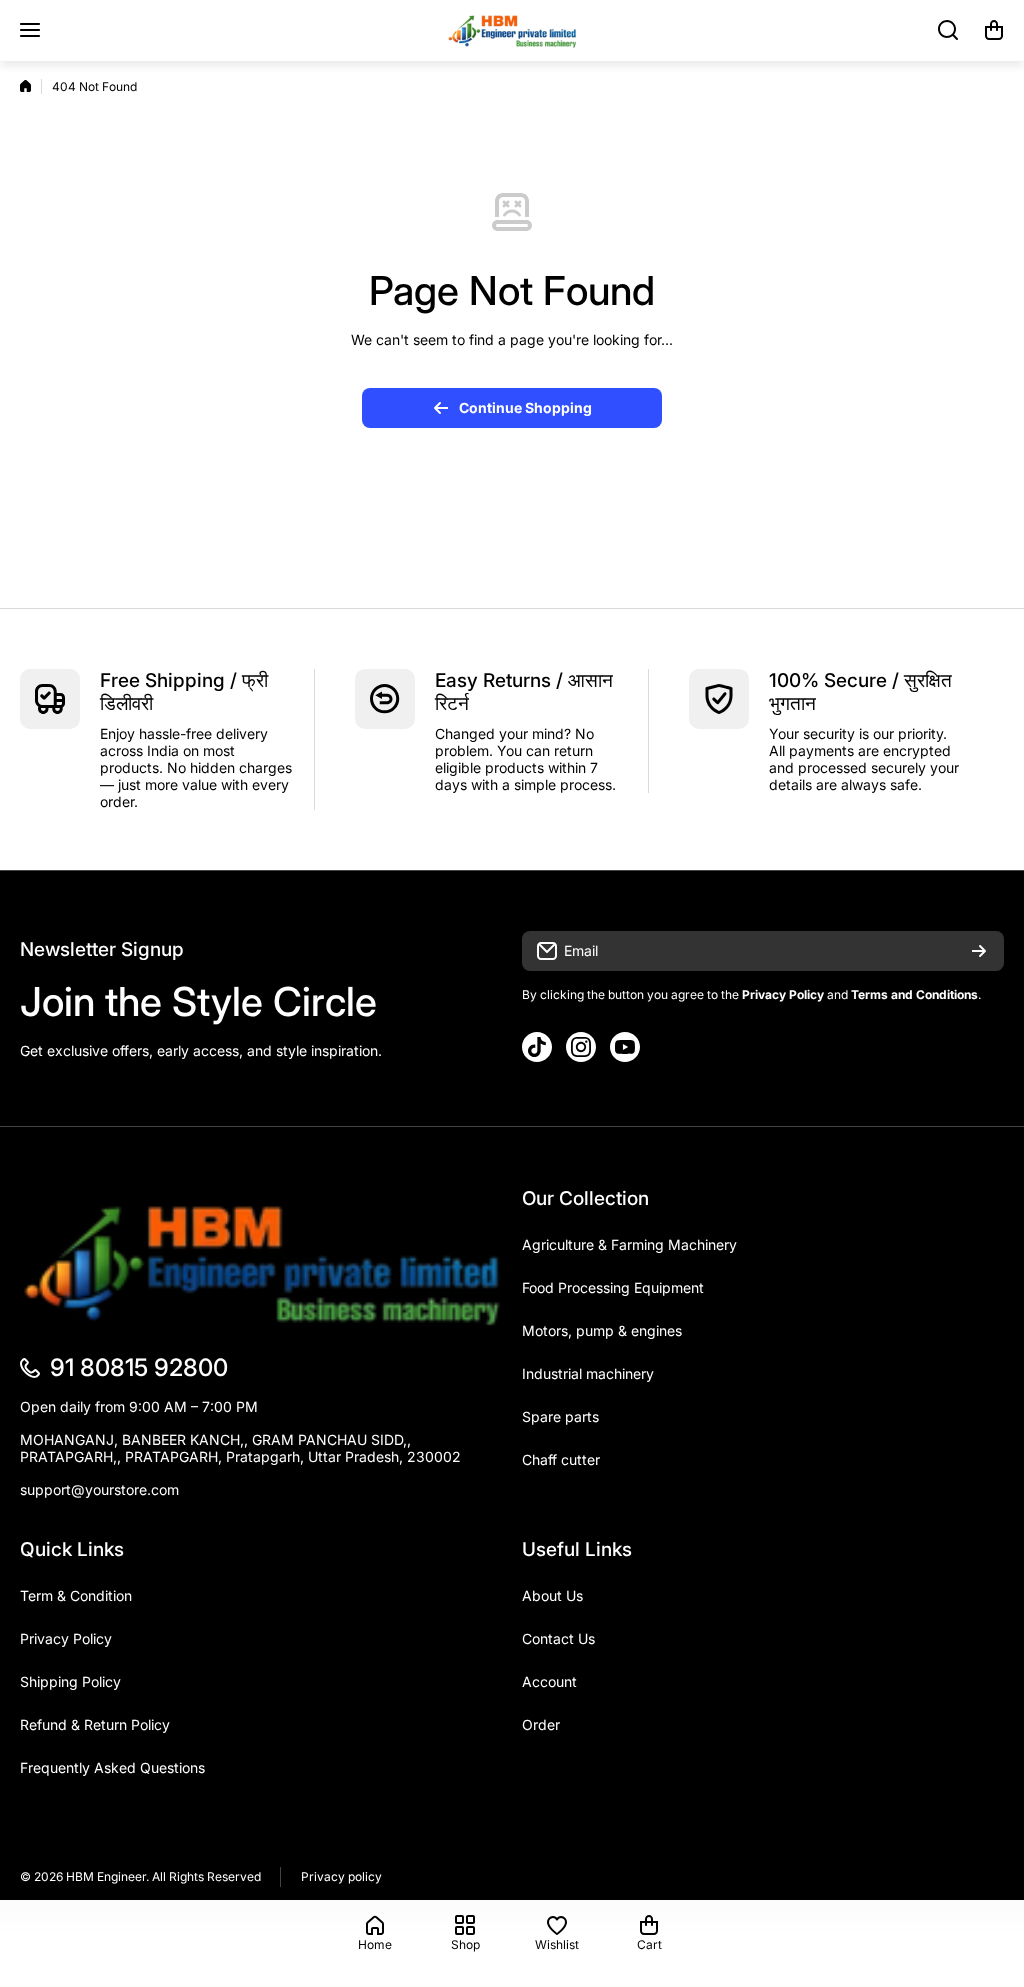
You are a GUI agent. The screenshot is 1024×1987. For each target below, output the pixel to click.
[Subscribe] (979, 951)
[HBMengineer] (512, 30)
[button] (994, 30)
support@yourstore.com (99, 1489)
